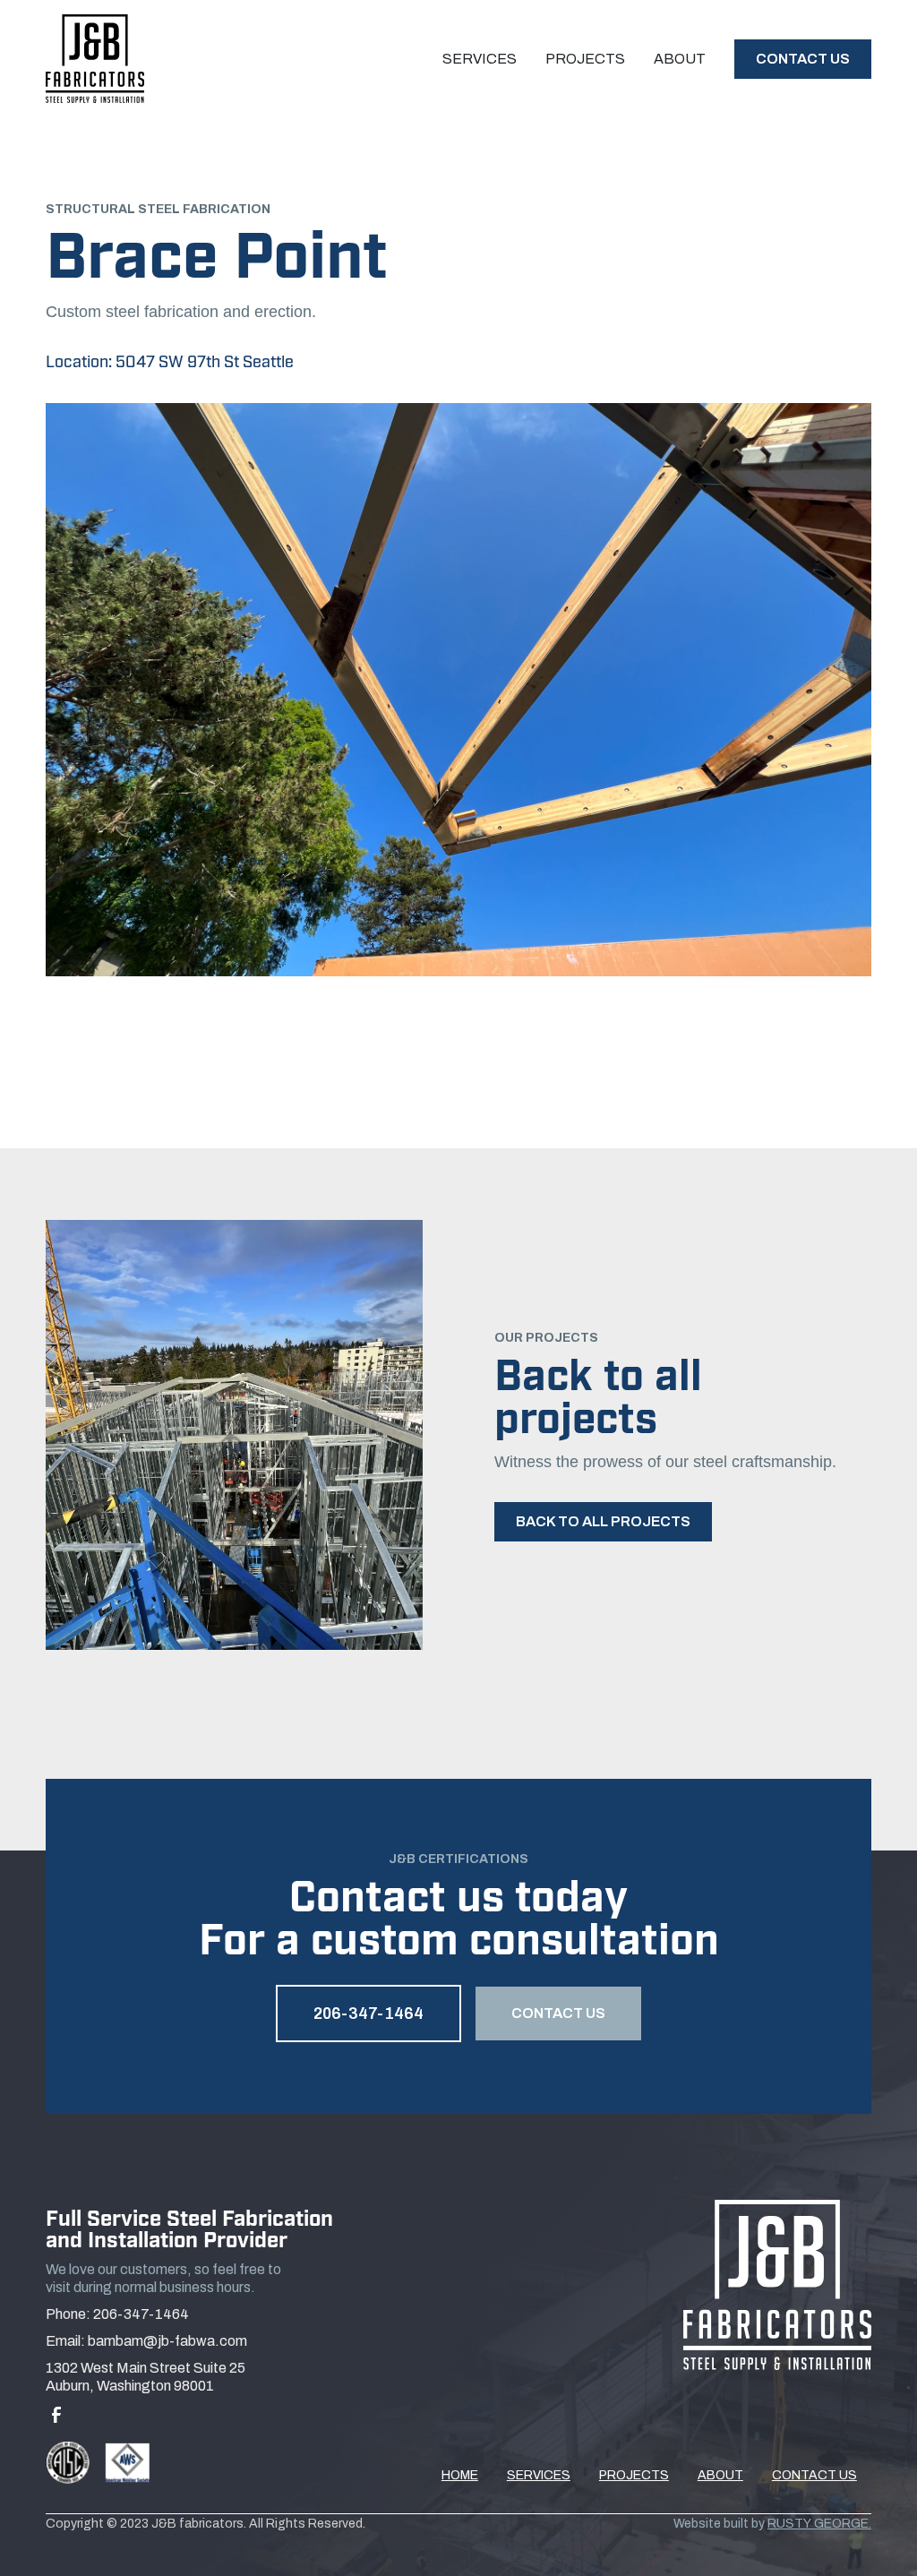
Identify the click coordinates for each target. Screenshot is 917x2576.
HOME (460, 2475)
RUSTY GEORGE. (819, 2524)
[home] (95, 59)
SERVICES (539, 2475)
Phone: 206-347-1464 (117, 2314)
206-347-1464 (369, 2014)
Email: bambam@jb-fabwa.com (146, 2341)
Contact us (803, 59)
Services (480, 59)
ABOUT (720, 2475)
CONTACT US (558, 2013)
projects (585, 59)
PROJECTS (634, 2475)
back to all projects (603, 1521)
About (680, 59)
